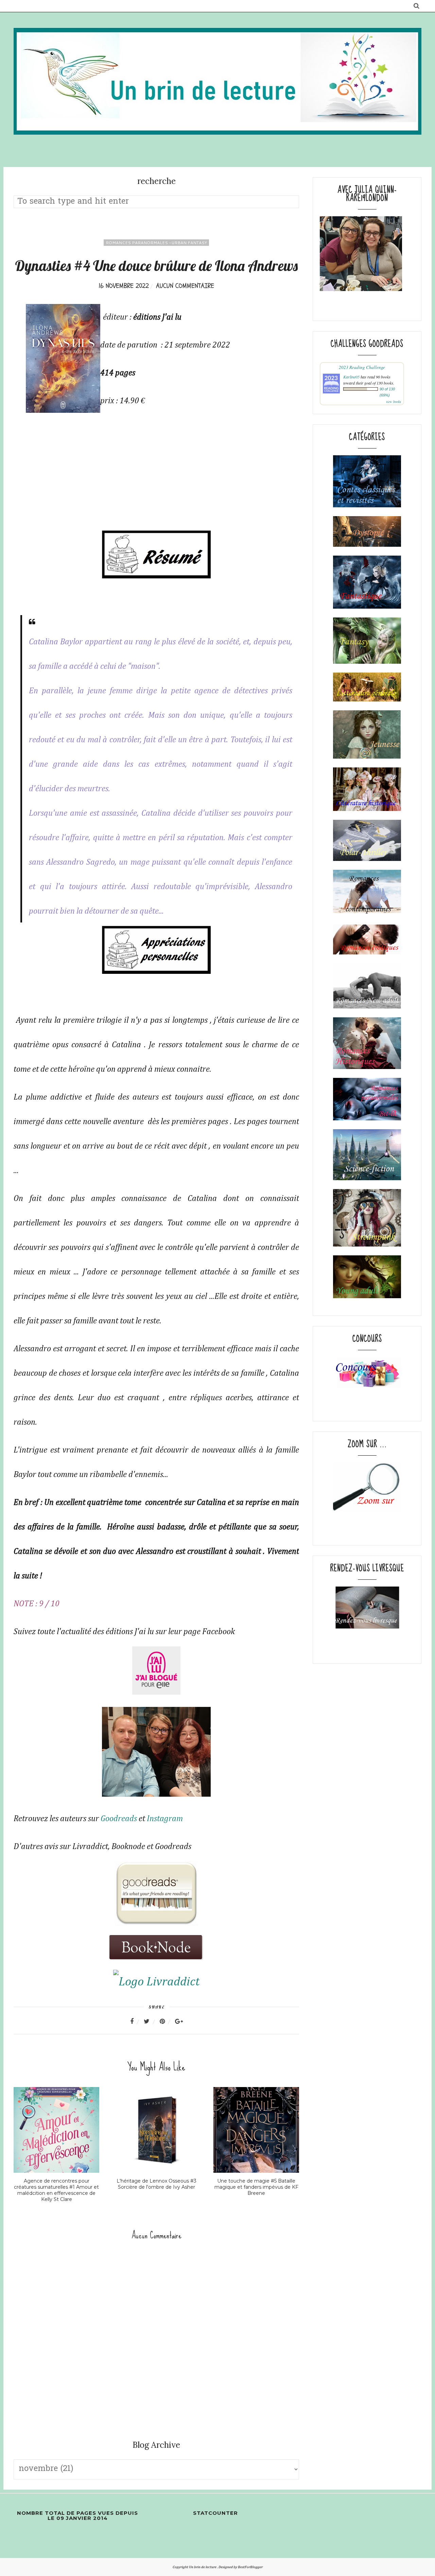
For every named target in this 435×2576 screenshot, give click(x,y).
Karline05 (351, 377)
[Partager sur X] (151, 2021)
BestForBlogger (250, 2567)
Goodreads (119, 1819)
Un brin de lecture (203, 2567)
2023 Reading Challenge (362, 367)
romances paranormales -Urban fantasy (156, 243)
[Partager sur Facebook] (136, 2021)
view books (394, 402)
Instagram (165, 1819)
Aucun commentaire (185, 286)
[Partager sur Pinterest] (167, 2021)
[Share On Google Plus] (179, 2021)
